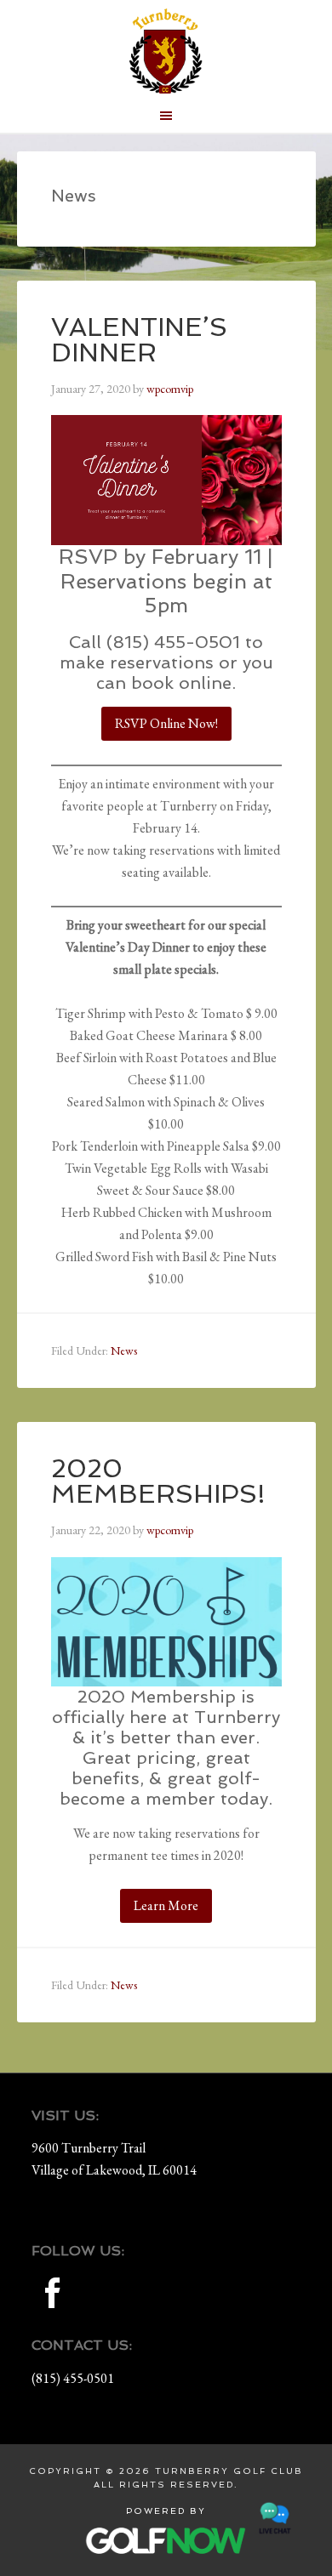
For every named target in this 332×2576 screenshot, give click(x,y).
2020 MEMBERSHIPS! (158, 1481)
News (124, 1351)
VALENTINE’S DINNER (139, 340)
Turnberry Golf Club (166, 51)
